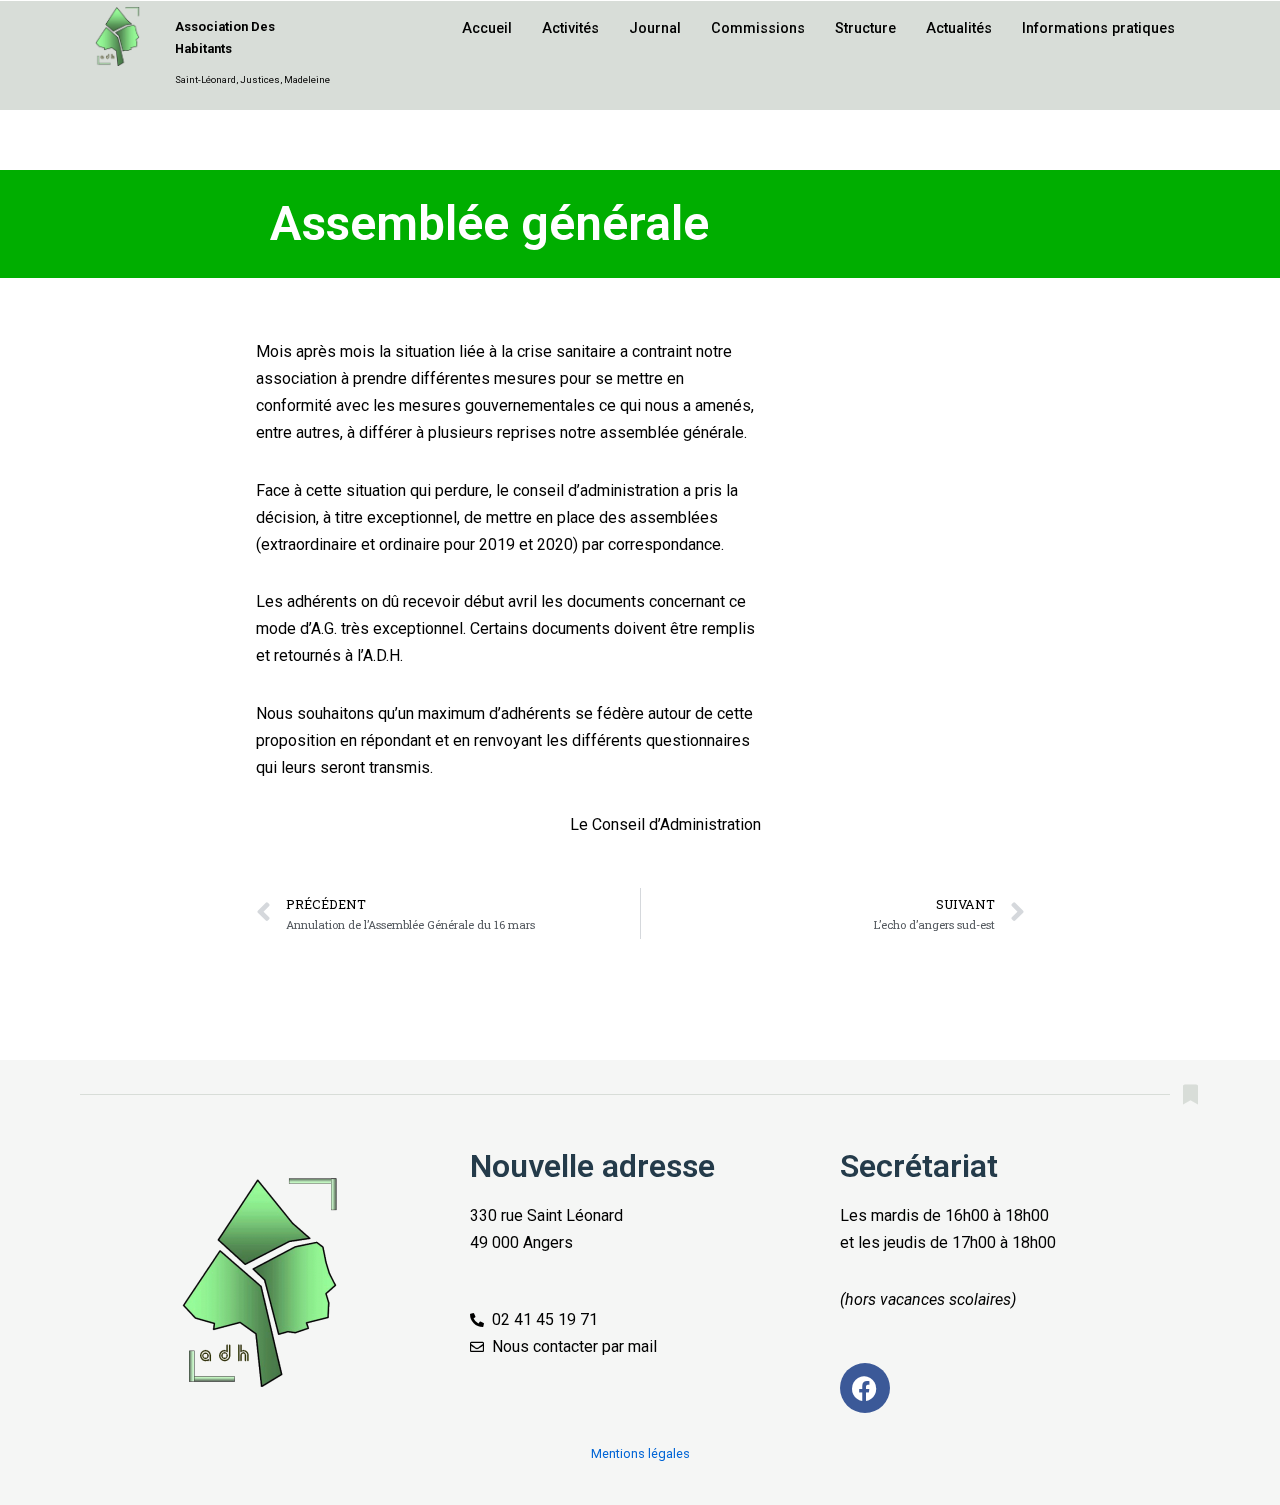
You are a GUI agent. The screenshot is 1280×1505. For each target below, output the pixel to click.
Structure (865, 28)
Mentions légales (640, 1453)
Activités (570, 28)
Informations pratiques (1098, 28)
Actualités (959, 28)
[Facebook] (865, 1388)
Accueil (487, 28)
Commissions (758, 28)
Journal (655, 28)
